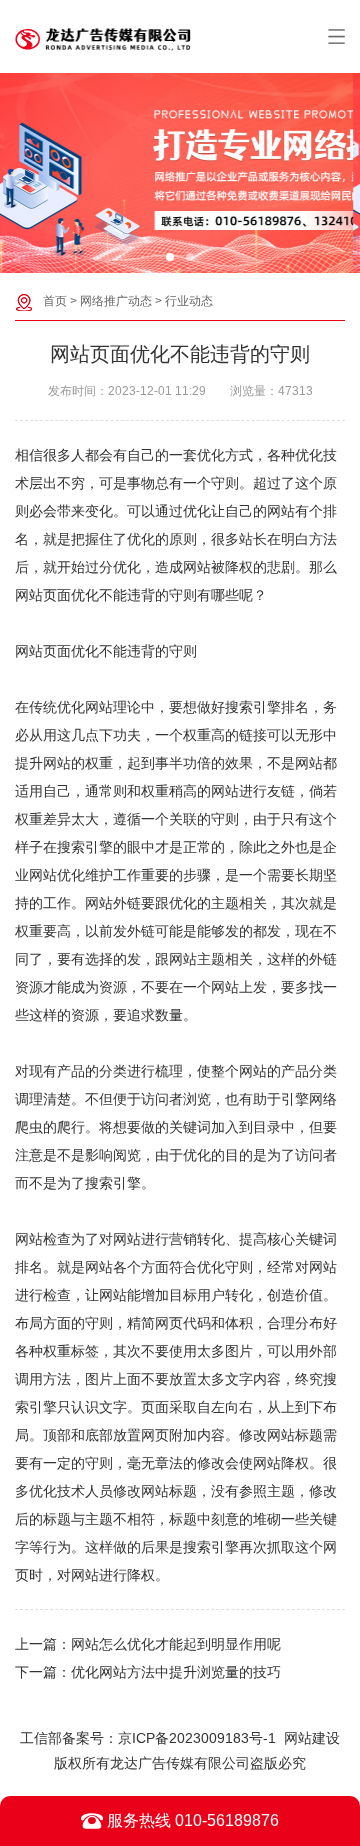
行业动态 (189, 301)
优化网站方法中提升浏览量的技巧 (176, 1672)
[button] (170, 257)
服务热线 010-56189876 (191, 1820)
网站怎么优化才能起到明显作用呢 (176, 1644)
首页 (55, 301)
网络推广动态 (116, 301)
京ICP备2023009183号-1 (197, 1738)
